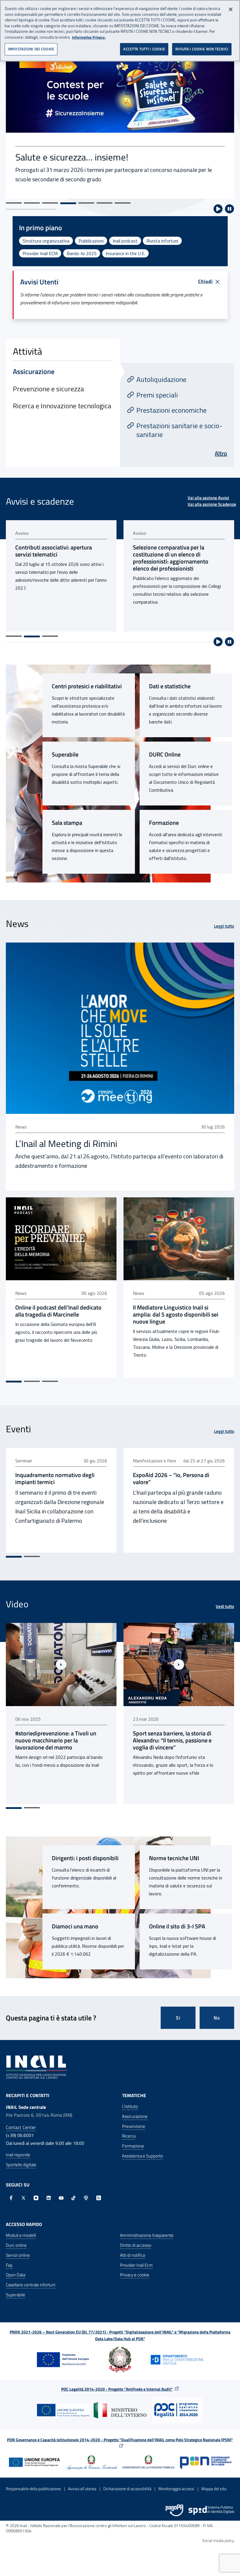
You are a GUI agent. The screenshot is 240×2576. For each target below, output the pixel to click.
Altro (221, 453)
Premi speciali (157, 395)
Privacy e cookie (135, 2275)
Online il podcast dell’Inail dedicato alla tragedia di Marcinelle (58, 1311)
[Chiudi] (231, 9)
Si (178, 2018)
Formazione (164, 823)
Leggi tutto (224, 926)
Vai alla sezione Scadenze (212, 504)
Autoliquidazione (161, 379)
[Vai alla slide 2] (32, 203)
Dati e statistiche (170, 686)
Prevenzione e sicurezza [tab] (48, 389)
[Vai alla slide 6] (104, 203)
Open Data (16, 2275)
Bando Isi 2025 (82, 253)
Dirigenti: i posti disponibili (85, 1858)
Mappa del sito (214, 2489)
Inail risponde (18, 2155)
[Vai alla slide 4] (68, 203)
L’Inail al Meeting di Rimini (66, 1143)
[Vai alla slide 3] (50, 203)
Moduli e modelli (21, 2235)
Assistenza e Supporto (143, 2156)
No (217, 2018)
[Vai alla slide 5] (86, 203)
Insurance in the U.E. (125, 253)
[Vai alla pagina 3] (50, 636)
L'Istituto (130, 2106)
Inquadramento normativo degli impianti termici (55, 1479)
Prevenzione (134, 2126)
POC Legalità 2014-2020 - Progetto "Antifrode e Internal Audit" (117, 2389)
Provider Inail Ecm (136, 2265)
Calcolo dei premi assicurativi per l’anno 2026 (174, 551)
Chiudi (205, 281)
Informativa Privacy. (89, 37)
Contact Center (21, 2127)
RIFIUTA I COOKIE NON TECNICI (202, 49)
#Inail (138, 1793)
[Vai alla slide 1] (14, 203)
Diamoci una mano (75, 1926)
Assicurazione (135, 2116)
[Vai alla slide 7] (123, 203)
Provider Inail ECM (40, 253)
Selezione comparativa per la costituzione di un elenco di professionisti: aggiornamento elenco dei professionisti (53, 558)
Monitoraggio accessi (176, 2489)
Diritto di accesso (136, 2245)
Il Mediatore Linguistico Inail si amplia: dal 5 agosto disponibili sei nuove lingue (176, 1315)
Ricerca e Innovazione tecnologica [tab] (62, 406)
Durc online (16, 2245)
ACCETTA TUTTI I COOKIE (144, 49)
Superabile (65, 754)
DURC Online (165, 754)
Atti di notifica (132, 2255)
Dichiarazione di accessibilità (127, 2489)
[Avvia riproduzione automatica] (218, 209)
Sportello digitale (21, 2165)
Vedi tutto (225, 1607)
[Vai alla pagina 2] (32, 636)
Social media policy (218, 2540)
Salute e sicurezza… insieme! (72, 157)
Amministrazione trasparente (147, 2235)
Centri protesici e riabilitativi (87, 686)
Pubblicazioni (91, 241)
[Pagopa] (174, 2510)
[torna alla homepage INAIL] (37, 2067)
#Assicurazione (162, 1793)
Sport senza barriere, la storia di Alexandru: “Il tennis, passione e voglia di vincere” (55, 1740)
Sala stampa (67, 823)
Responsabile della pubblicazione (33, 2489)
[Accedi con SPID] (211, 2510)
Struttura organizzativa (46, 241)
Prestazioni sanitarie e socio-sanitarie (179, 430)
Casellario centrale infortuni (31, 2285)
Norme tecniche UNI (174, 1858)
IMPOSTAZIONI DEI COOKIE (31, 49)
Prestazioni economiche (172, 410)
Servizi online (18, 2255)
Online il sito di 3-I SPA (177, 1926)
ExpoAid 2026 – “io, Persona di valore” (171, 1479)
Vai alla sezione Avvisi (208, 498)
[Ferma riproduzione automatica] (229, 209)
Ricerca (129, 2136)
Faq (9, 2265)
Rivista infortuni (162, 241)
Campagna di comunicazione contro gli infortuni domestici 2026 (177, 1737)
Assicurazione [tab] (34, 371)
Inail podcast (125, 241)
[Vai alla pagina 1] (14, 636)
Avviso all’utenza (82, 2489)
